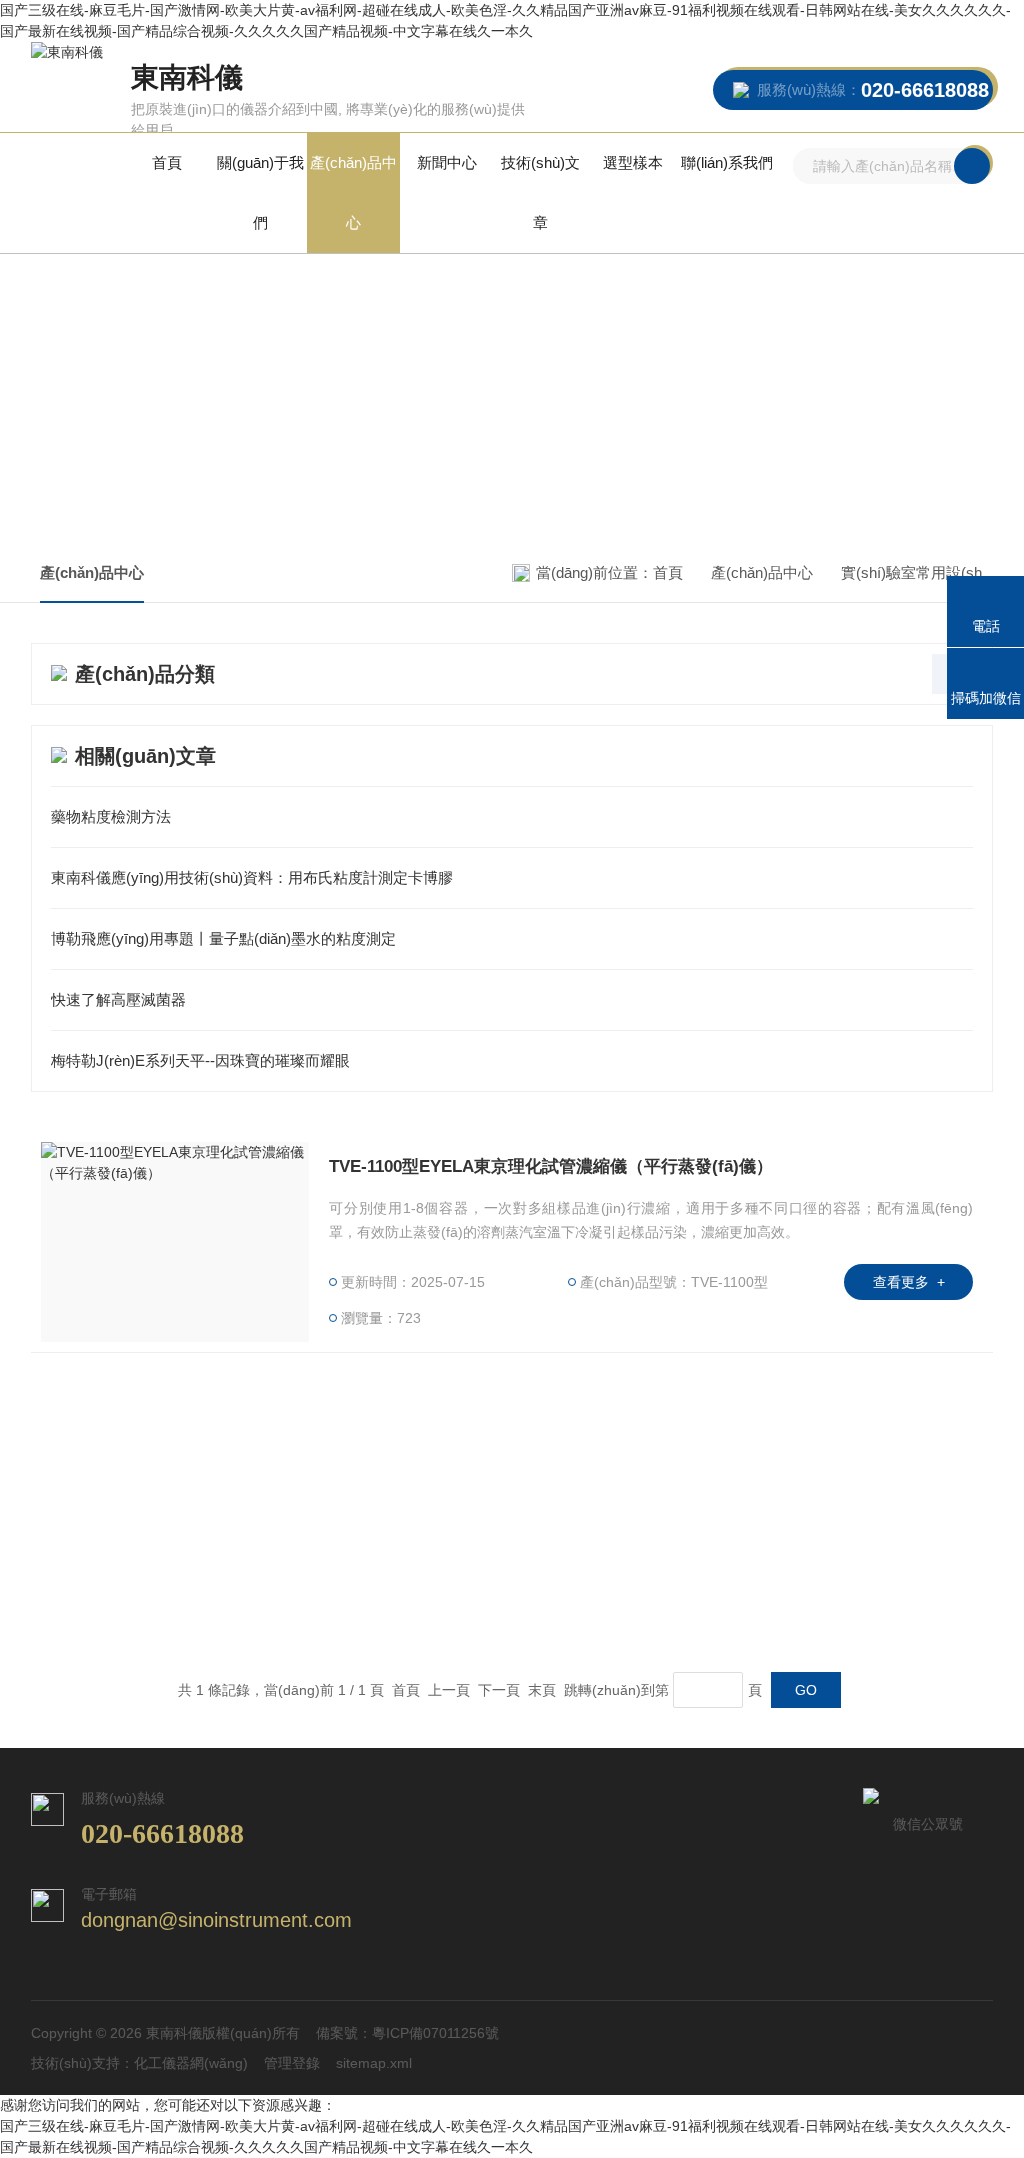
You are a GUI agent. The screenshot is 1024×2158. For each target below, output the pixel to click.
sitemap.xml (374, 2063)
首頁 (167, 162)
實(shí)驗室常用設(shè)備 (925, 572)
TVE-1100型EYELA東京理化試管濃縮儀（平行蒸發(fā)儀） (551, 1166)
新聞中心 (447, 162)
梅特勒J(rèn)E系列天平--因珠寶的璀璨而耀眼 (200, 1060)
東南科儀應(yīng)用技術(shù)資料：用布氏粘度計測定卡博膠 (252, 877)
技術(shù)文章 (540, 192)
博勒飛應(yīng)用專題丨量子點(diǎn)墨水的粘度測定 (223, 938)
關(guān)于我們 (260, 192)
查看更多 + (909, 1282)
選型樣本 (633, 162)
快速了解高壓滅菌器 (118, 999)
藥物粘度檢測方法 (111, 816)
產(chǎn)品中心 (353, 192)
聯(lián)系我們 (727, 162)
